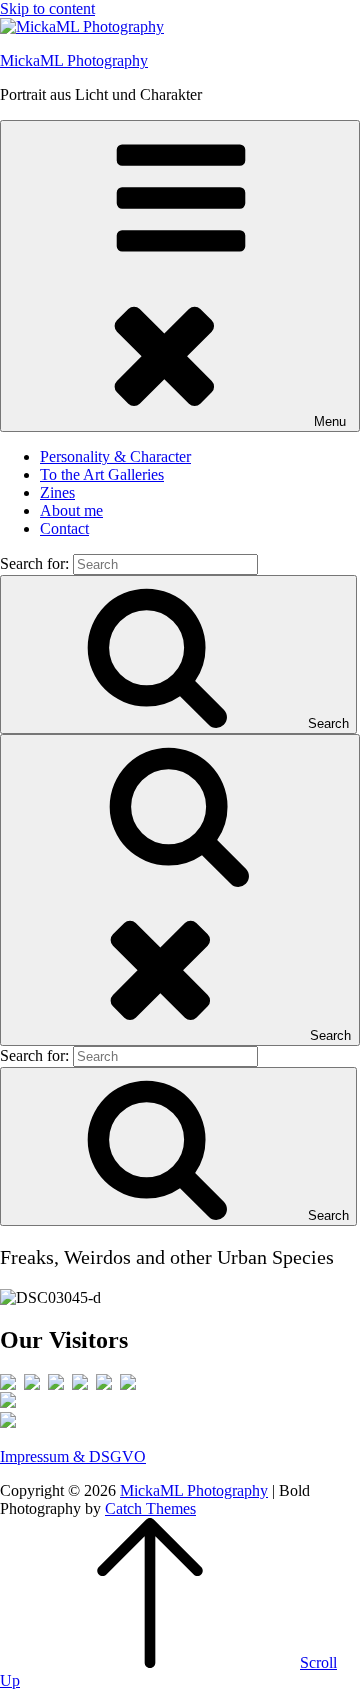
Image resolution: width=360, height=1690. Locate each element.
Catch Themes (150, 1508)
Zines (57, 492)
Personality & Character (115, 456)
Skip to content (47, 8)
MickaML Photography (74, 60)
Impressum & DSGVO (73, 1456)
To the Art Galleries (102, 474)
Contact (64, 528)
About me (71, 510)
